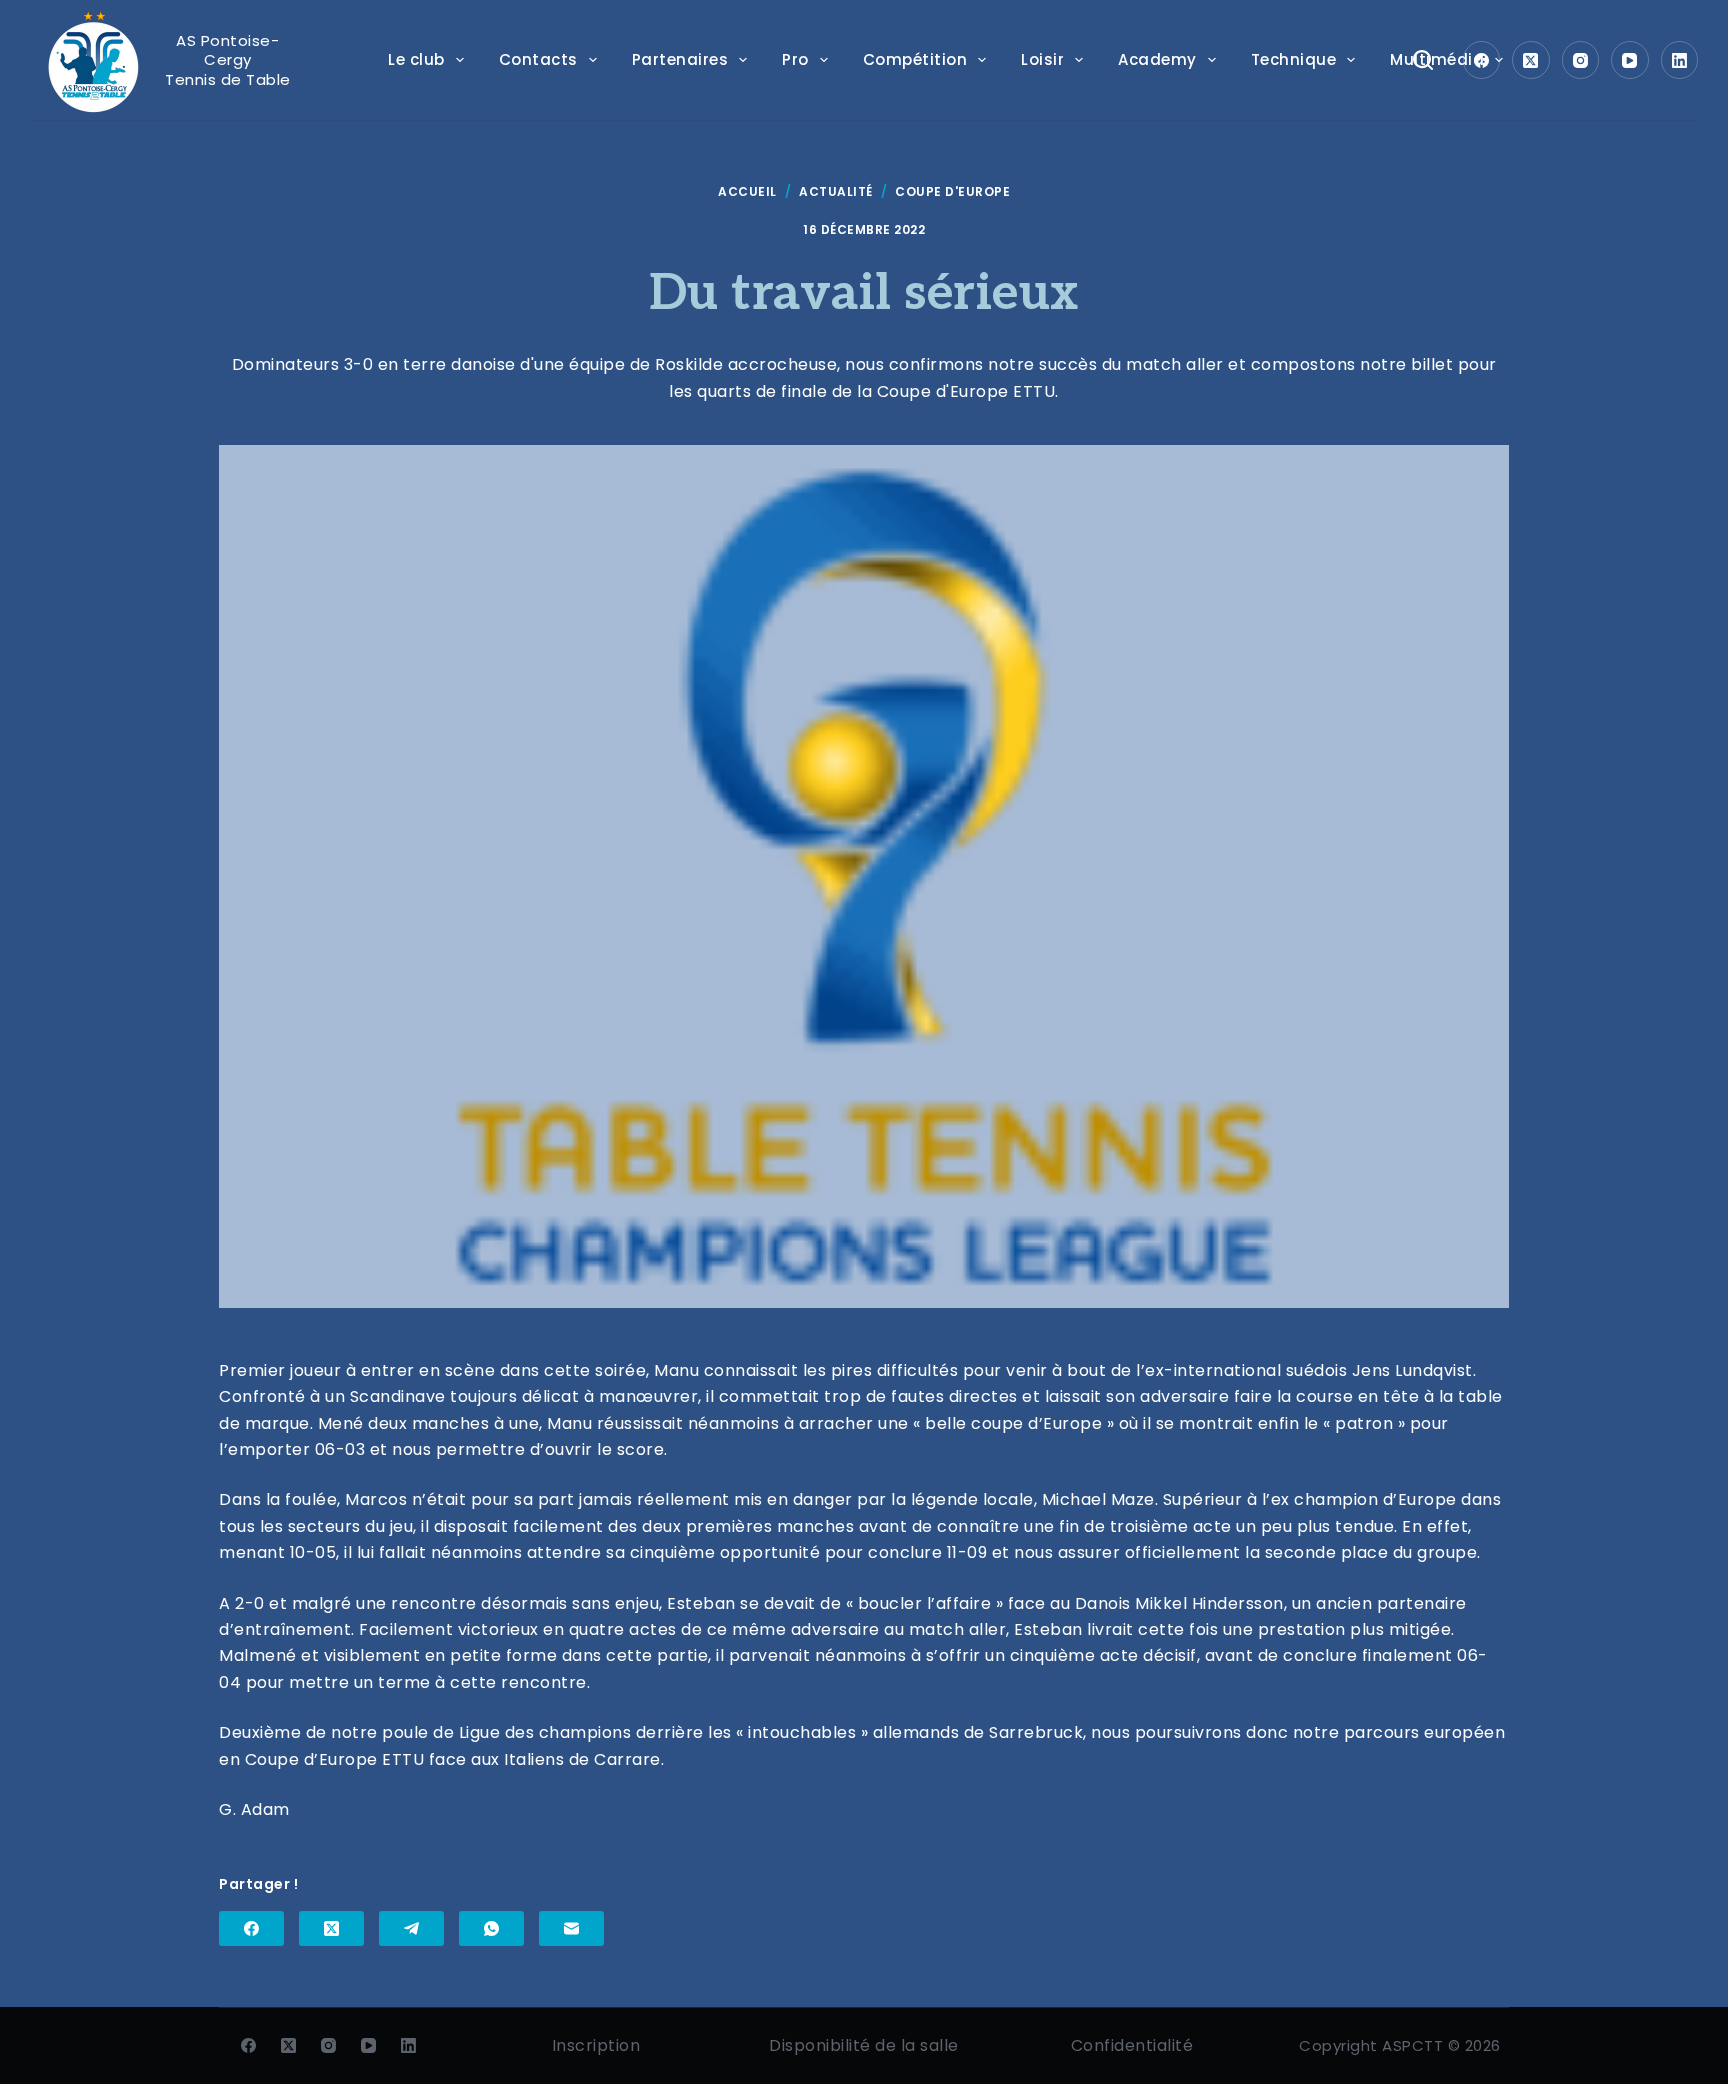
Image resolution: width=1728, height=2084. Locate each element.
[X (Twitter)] (1531, 60)
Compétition (915, 59)
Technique (1294, 59)
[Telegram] (411, 1928)
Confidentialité (1132, 2045)
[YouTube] (1630, 60)
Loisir (1042, 59)
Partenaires (680, 59)
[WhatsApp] (491, 1928)
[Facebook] (1482, 60)
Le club (416, 59)
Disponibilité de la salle (864, 2045)
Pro (795, 59)
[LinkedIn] (1680, 60)
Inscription (596, 2045)
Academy (1157, 59)
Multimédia (1437, 59)
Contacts (538, 59)
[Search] (1423, 60)
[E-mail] (571, 1928)
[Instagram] (1581, 60)
